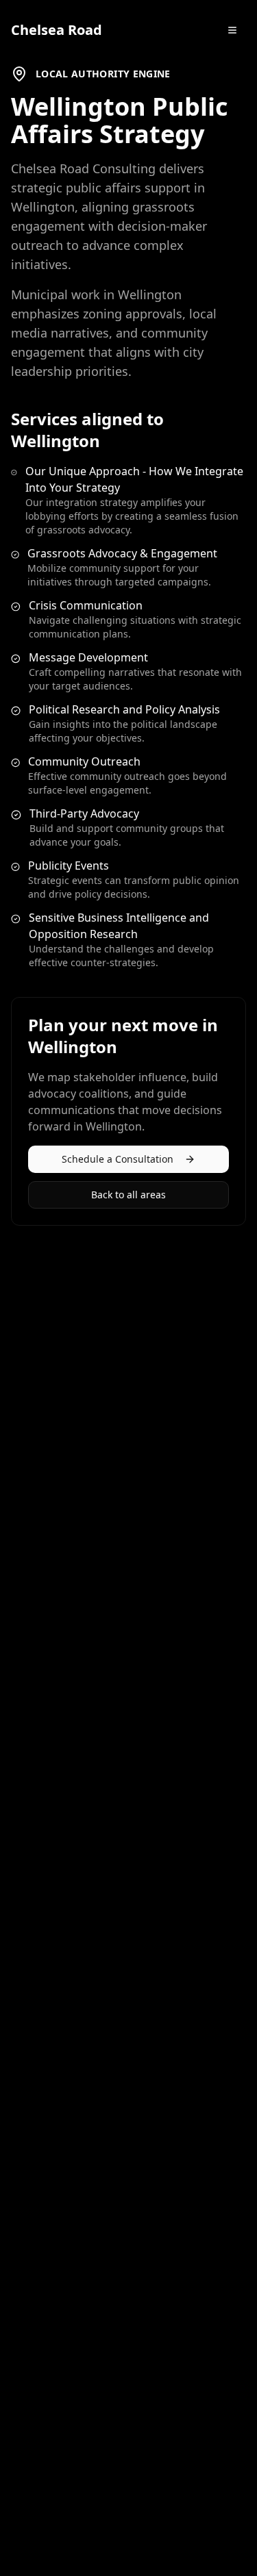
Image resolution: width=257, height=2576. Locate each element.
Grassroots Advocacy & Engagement (122, 553)
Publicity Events (69, 866)
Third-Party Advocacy (84, 813)
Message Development (88, 657)
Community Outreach (84, 761)
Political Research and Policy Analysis (124, 709)
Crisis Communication (86, 605)
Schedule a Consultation (118, 1159)
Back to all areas (128, 1195)
